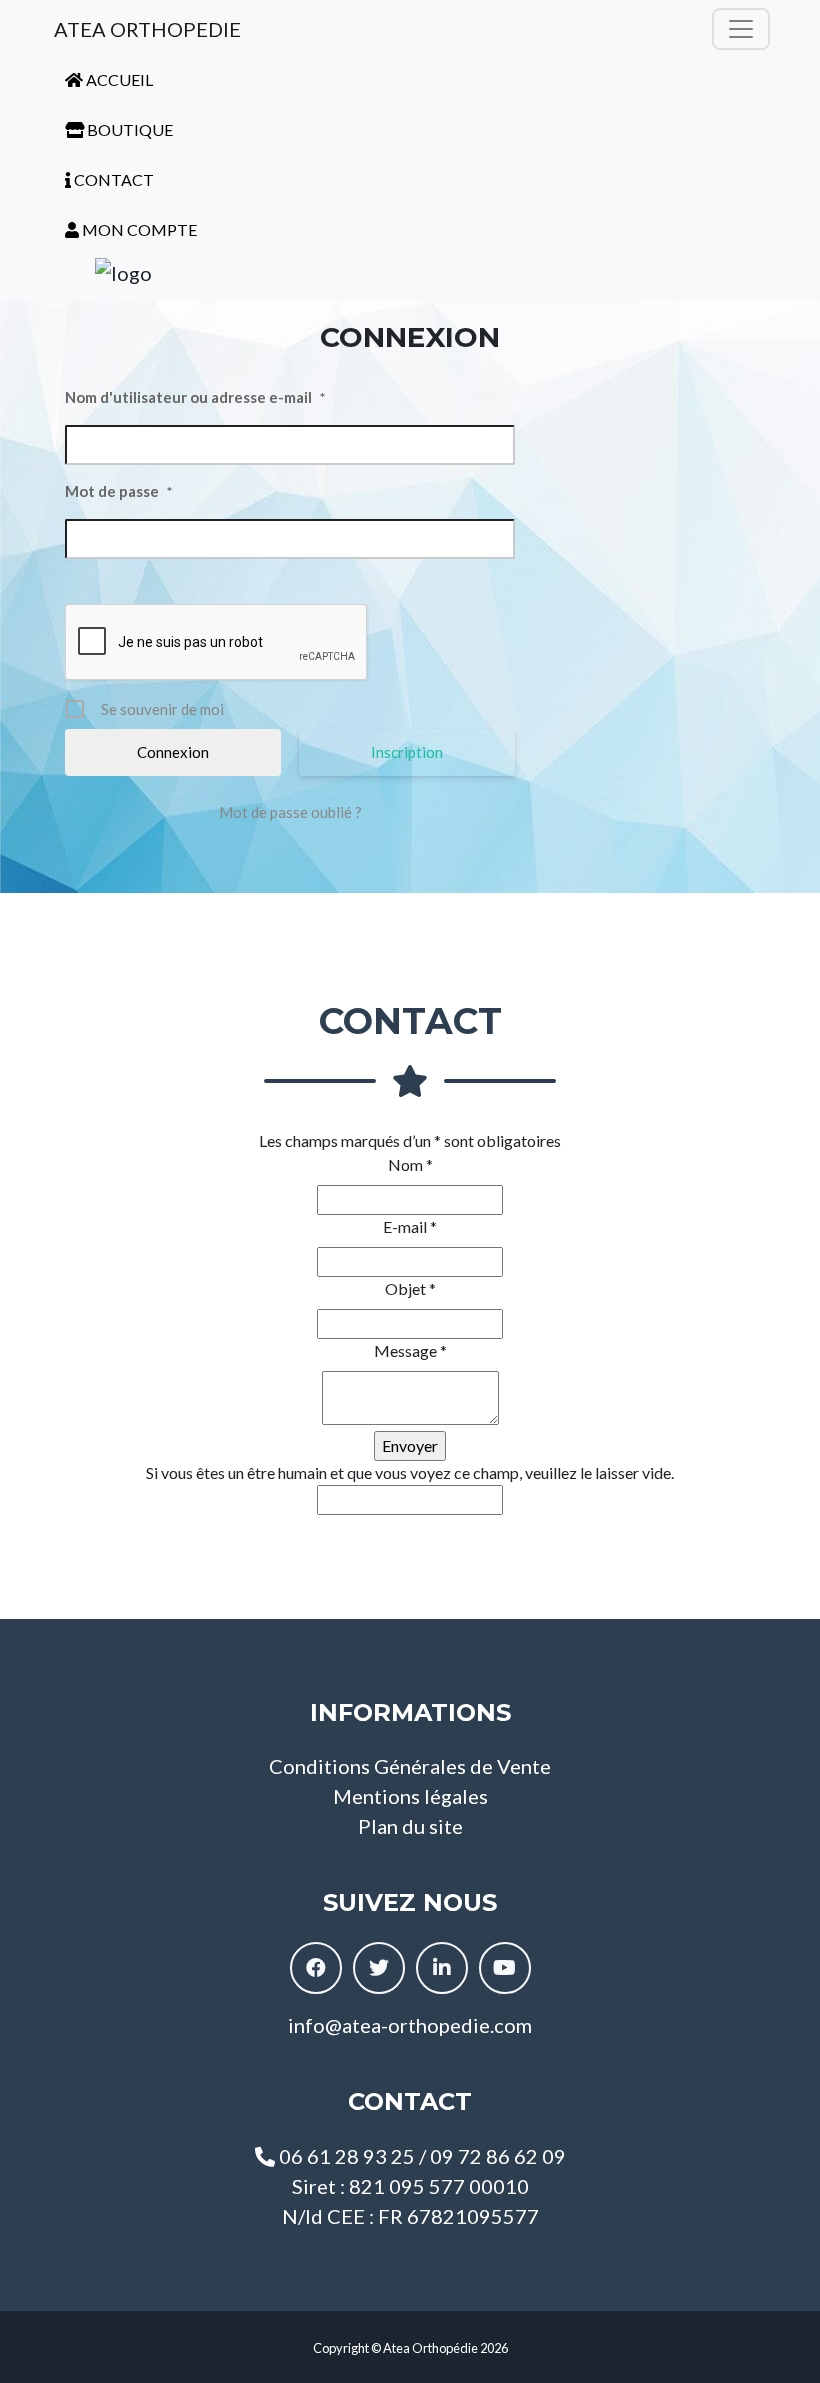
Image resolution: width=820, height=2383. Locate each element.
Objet (410, 1288)
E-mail (410, 1226)
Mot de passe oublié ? (290, 812)
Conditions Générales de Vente (410, 1766)
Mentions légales (410, 1796)
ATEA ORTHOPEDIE (145, 29)
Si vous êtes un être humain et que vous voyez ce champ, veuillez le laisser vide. (410, 1472)
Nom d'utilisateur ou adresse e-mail (195, 397)
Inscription (407, 752)
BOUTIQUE (128, 129)
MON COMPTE (138, 229)
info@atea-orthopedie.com (410, 2025)
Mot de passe (118, 491)
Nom (410, 1164)
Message (410, 1350)
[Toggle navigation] (741, 29)
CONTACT (112, 179)
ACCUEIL (118, 79)
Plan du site (410, 1826)
